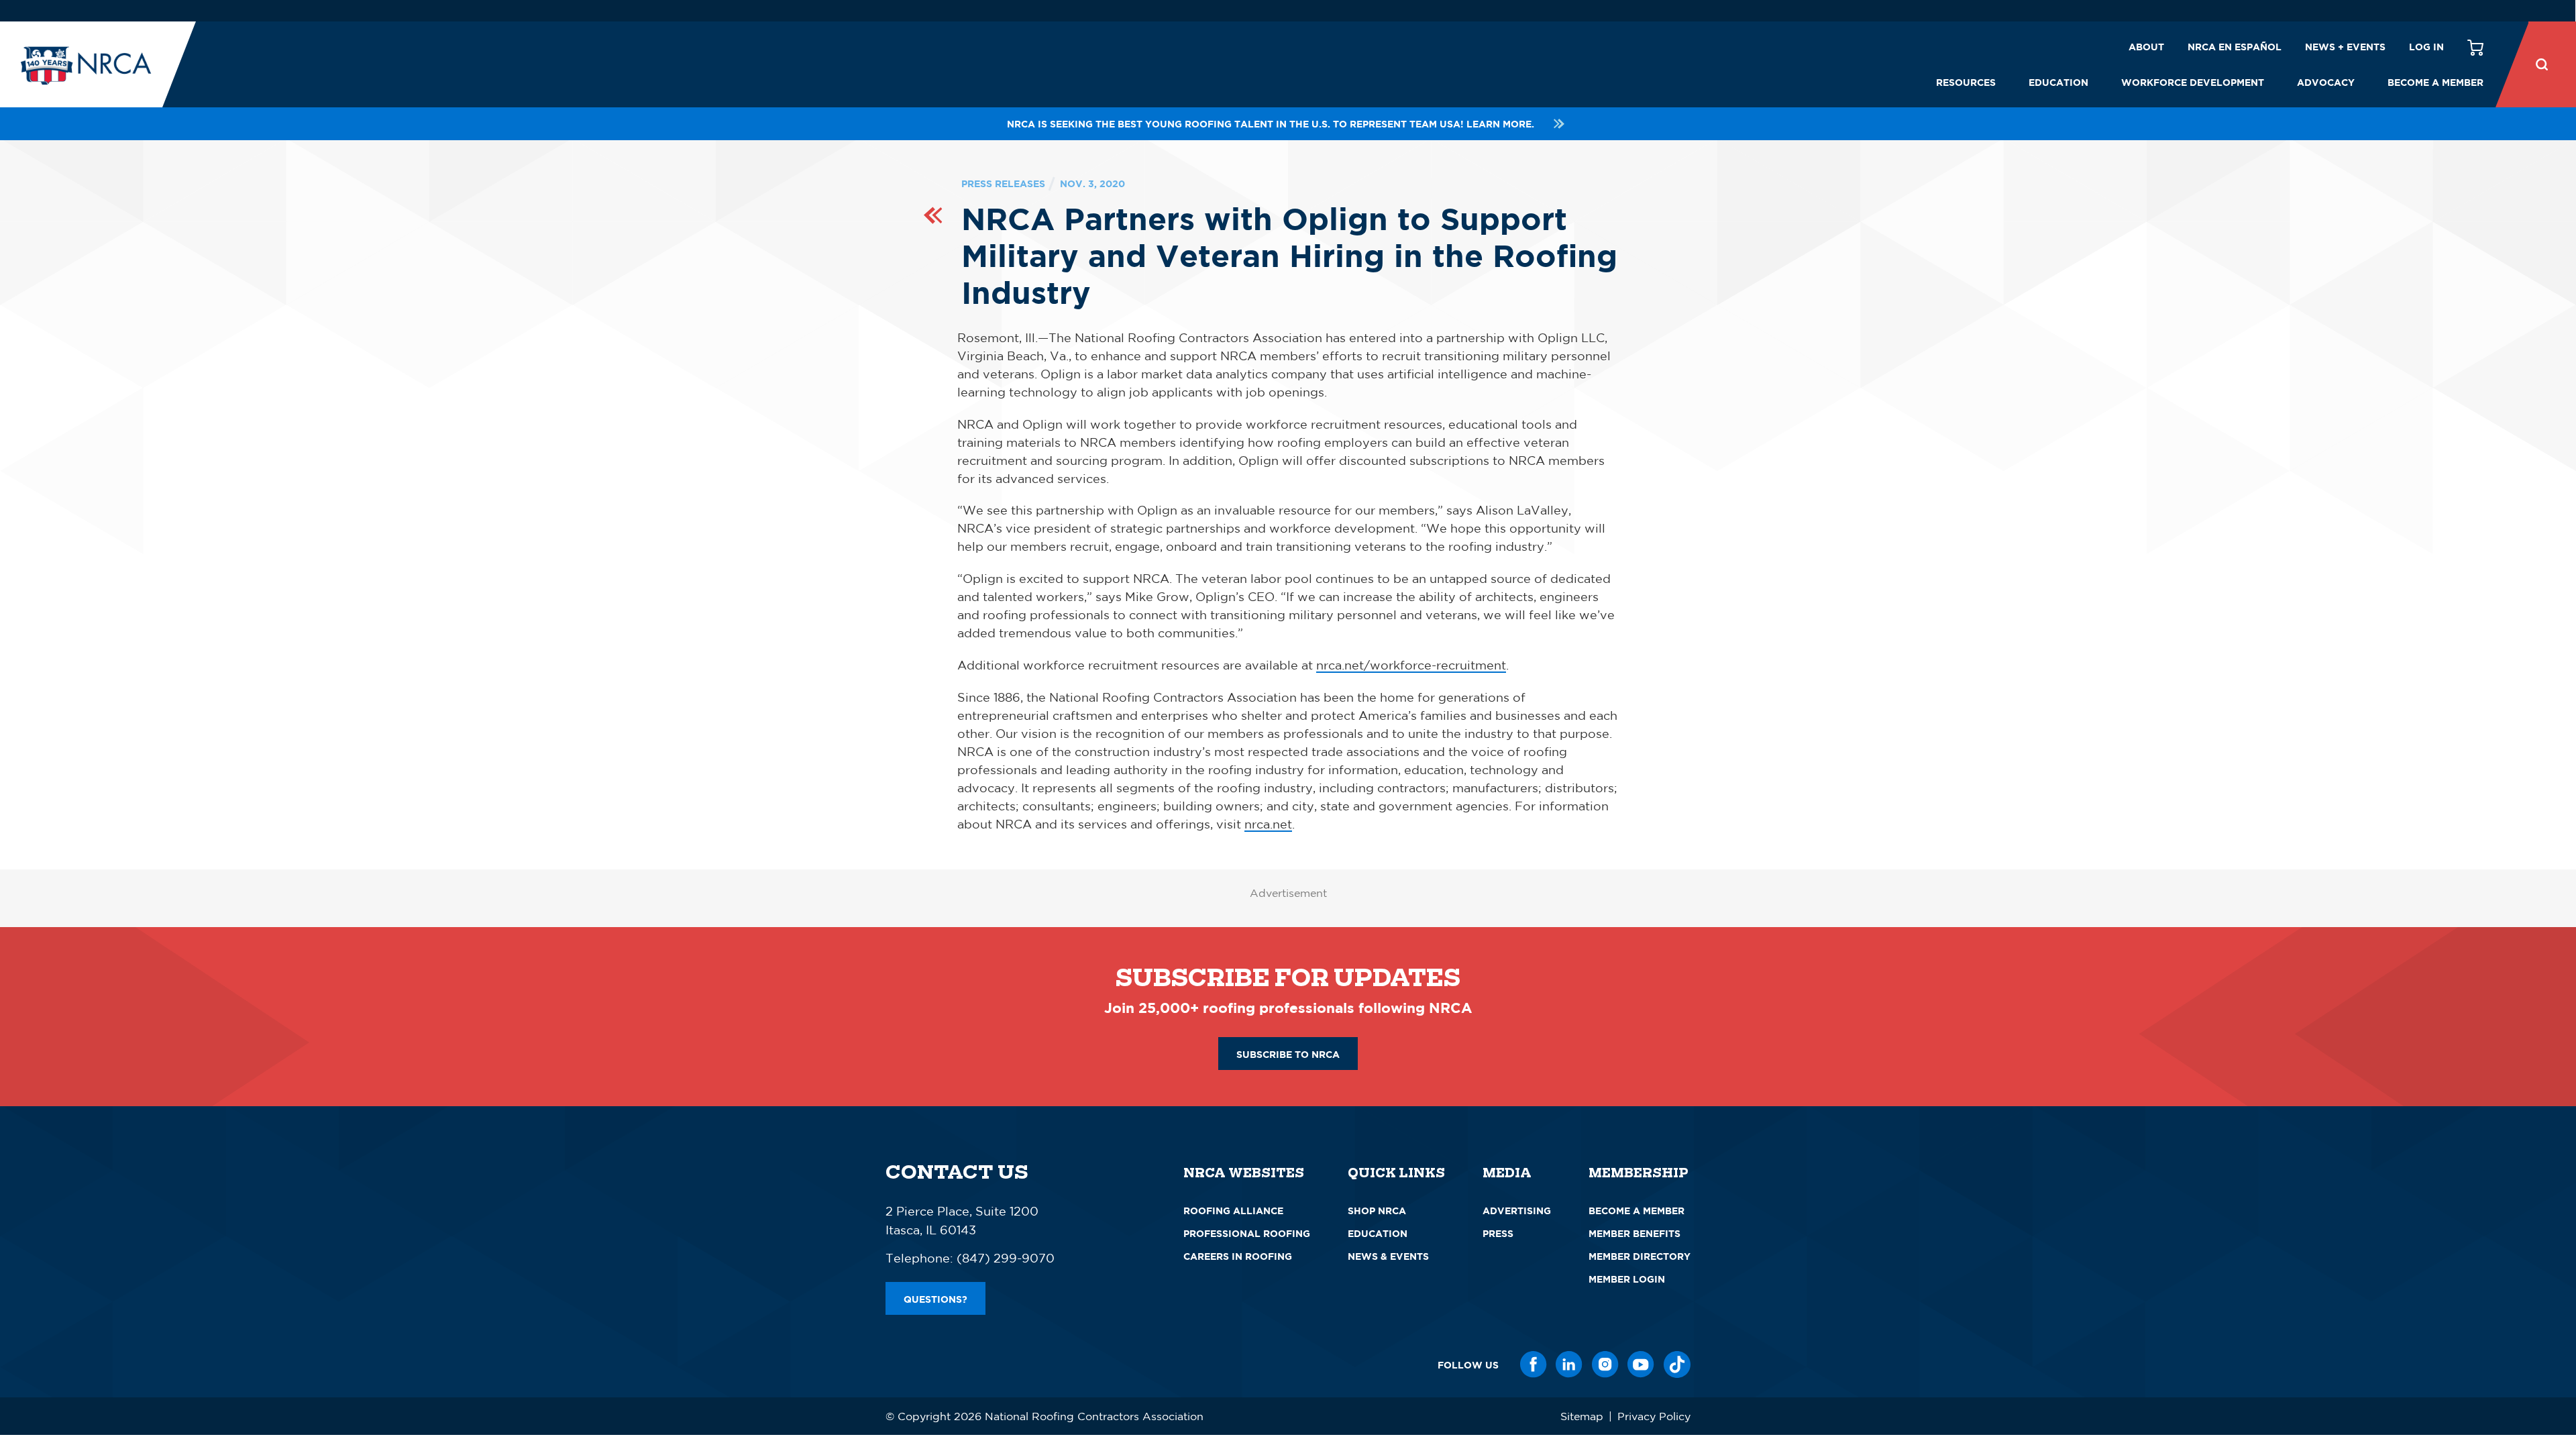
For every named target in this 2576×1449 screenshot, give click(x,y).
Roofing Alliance (1233, 1211)
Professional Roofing (1247, 1233)
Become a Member (2435, 82)
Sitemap (1582, 1416)
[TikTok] (1677, 1364)
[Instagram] (1605, 1364)
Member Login (1627, 1279)
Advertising (1517, 1211)
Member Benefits (1634, 1233)
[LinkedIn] (1569, 1364)
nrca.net (1268, 824)
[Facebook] (1534, 1364)
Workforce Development (2193, 82)
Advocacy (2326, 82)
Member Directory (1640, 1256)
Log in (2426, 47)
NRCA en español (2235, 47)
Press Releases (1003, 183)
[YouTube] (1641, 1364)
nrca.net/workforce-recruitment (1411, 665)
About (2146, 47)
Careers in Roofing (1238, 1256)
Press (1498, 1233)
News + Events (2345, 47)
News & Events (1388, 1256)
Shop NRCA (1377, 1211)
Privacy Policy (1654, 1416)
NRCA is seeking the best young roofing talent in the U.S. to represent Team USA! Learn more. (1271, 124)
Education (2058, 82)
